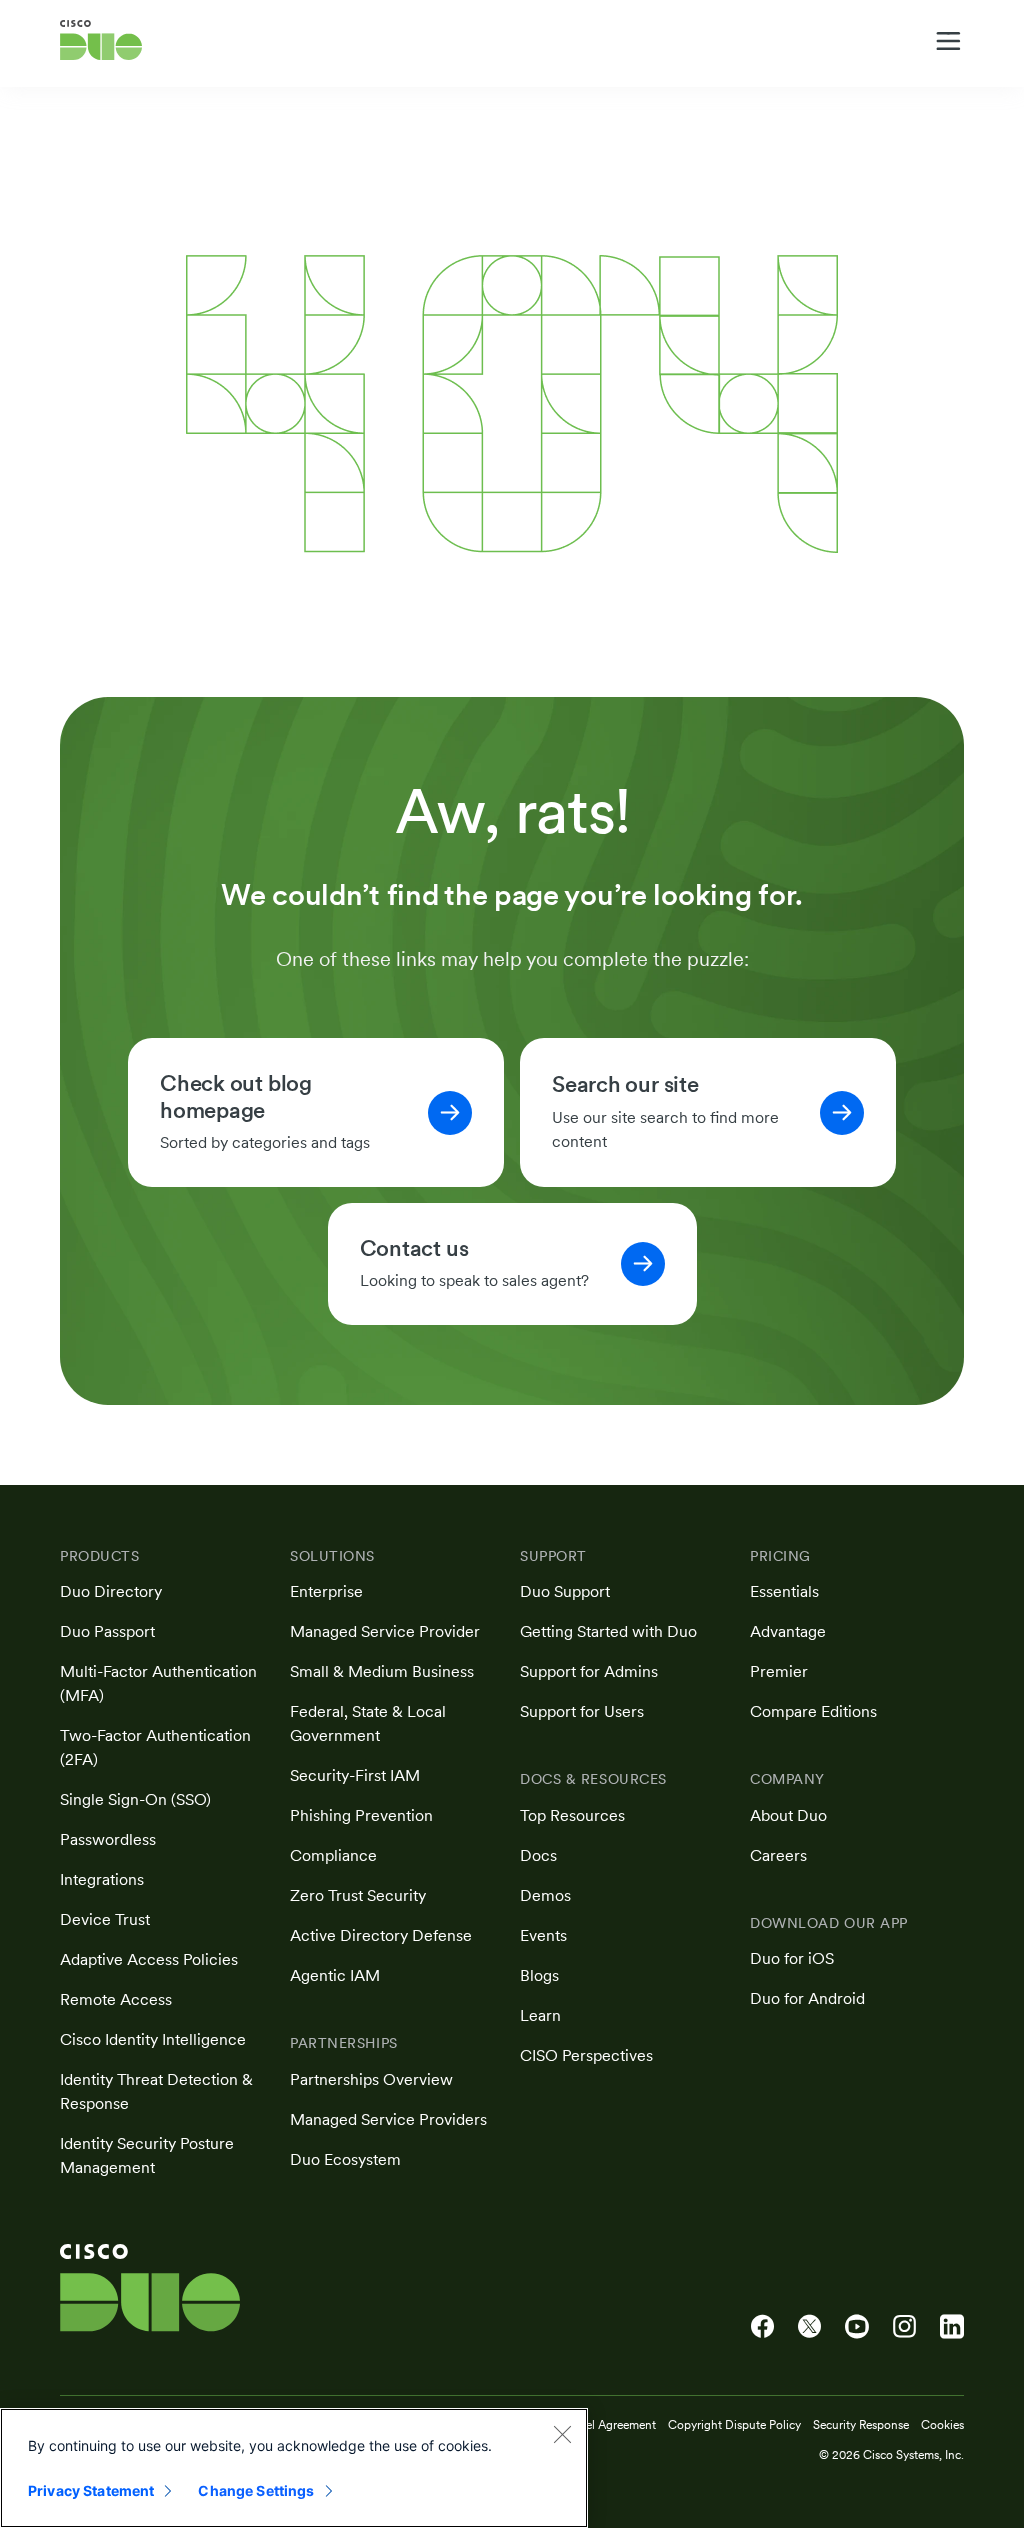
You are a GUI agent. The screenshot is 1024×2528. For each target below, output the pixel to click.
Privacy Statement (91, 2490)
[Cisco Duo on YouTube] (857, 2327)
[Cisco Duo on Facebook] (762, 2327)
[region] (294, 2468)
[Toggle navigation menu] (948, 41)
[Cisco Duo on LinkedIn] (952, 2327)
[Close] (562, 2434)
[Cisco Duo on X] (809, 2327)
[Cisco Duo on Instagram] (904, 2327)
